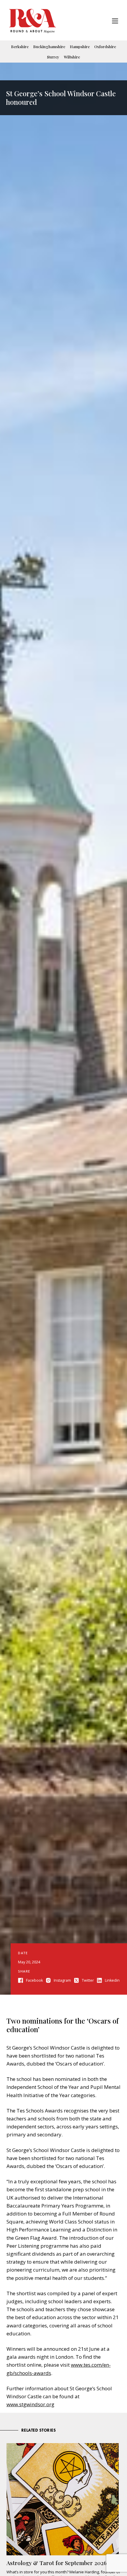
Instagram (62, 1980)
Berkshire (20, 47)
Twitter (88, 1980)
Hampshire (80, 47)
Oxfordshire (105, 47)
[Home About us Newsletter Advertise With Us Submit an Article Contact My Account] (115, 22)
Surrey (53, 57)
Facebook (34, 1980)
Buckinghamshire (49, 47)
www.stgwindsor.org (30, 2404)
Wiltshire (72, 57)
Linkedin (112, 1980)
